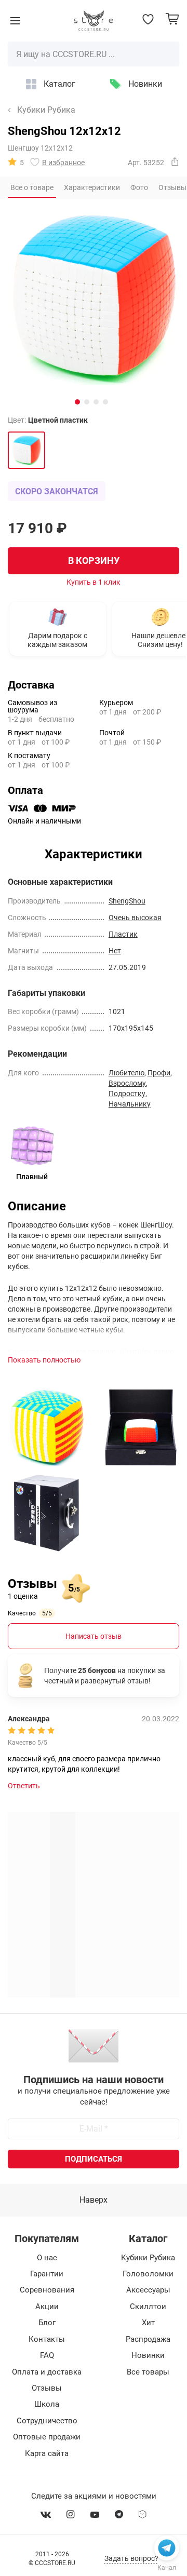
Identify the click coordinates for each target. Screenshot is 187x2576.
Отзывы (47, 2388)
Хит (148, 2323)
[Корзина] (172, 19)
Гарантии (47, 2274)
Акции (47, 2307)
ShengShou (127, 901)
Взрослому (127, 1083)
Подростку (127, 1094)
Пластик (123, 934)
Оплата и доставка (47, 2372)
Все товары (148, 2372)
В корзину (94, 561)
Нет (115, 951)
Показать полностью (44, 1360)
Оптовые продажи (47, 2437)
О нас (47, 2258)
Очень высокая (135, 918)
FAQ (47, 2355)
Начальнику (130, 1104)
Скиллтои (148, 2307)
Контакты (47, 2339)
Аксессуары (148, 2290)
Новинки (145, 84)
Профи (159, 1073)
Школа (47, 2404)
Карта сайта (47, 2453)
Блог (47, 2323)
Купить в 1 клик (94, 582)
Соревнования (47, 2290)
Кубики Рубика (46, 110)
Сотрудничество (47, 2421)
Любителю (126, 1073)
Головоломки (148, 2274)
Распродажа (148, 2339)
